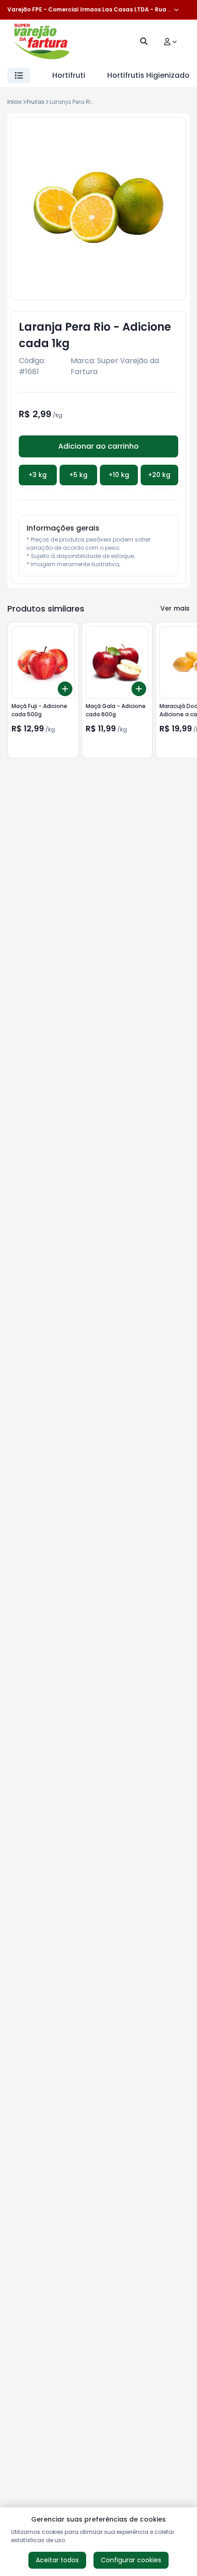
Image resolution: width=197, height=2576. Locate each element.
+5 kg (78, 475)
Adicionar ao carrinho (98, 446)
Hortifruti (69, 75)
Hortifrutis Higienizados (150, 75)
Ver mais (175, 608)
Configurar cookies (131, 2560)
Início (15, 102)
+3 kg (38, 475)
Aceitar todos (57, 2560)
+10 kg (119, 475)
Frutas (36, 102)
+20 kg (159, 475)
